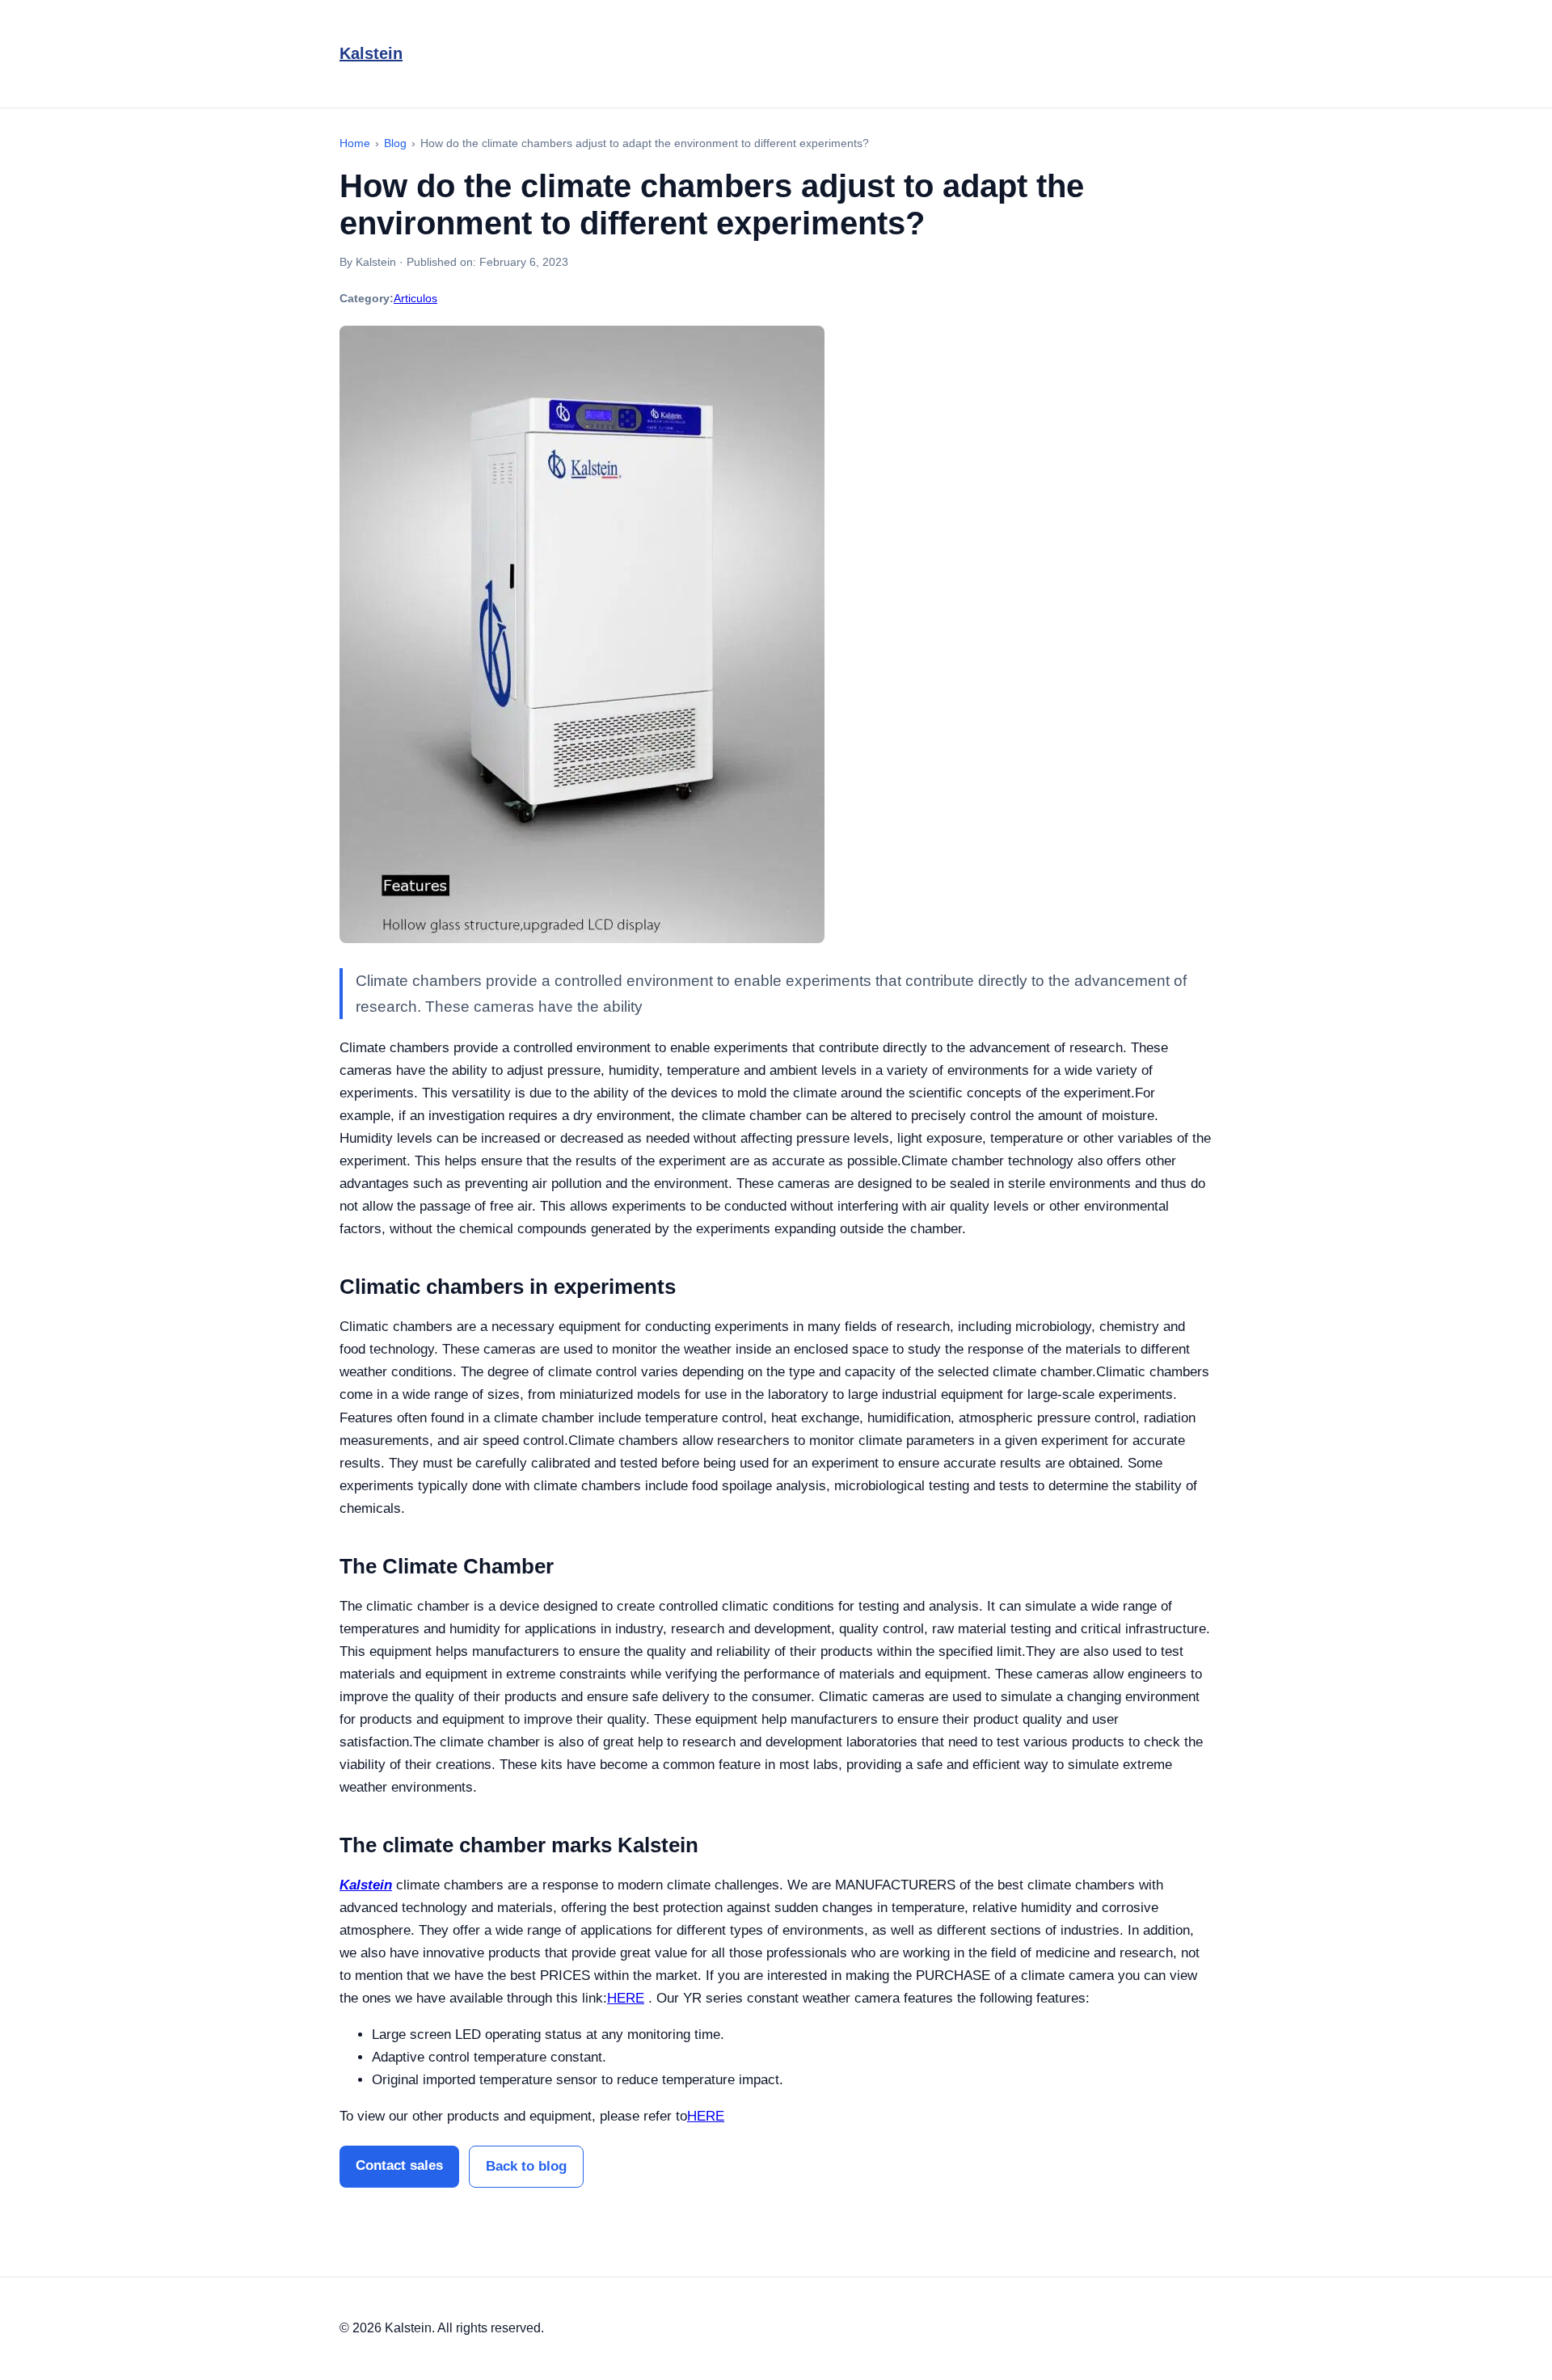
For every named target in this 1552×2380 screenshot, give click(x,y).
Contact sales (399, 2165)
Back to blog (526, 2166)
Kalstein (371, 53)
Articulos (415, 298)
